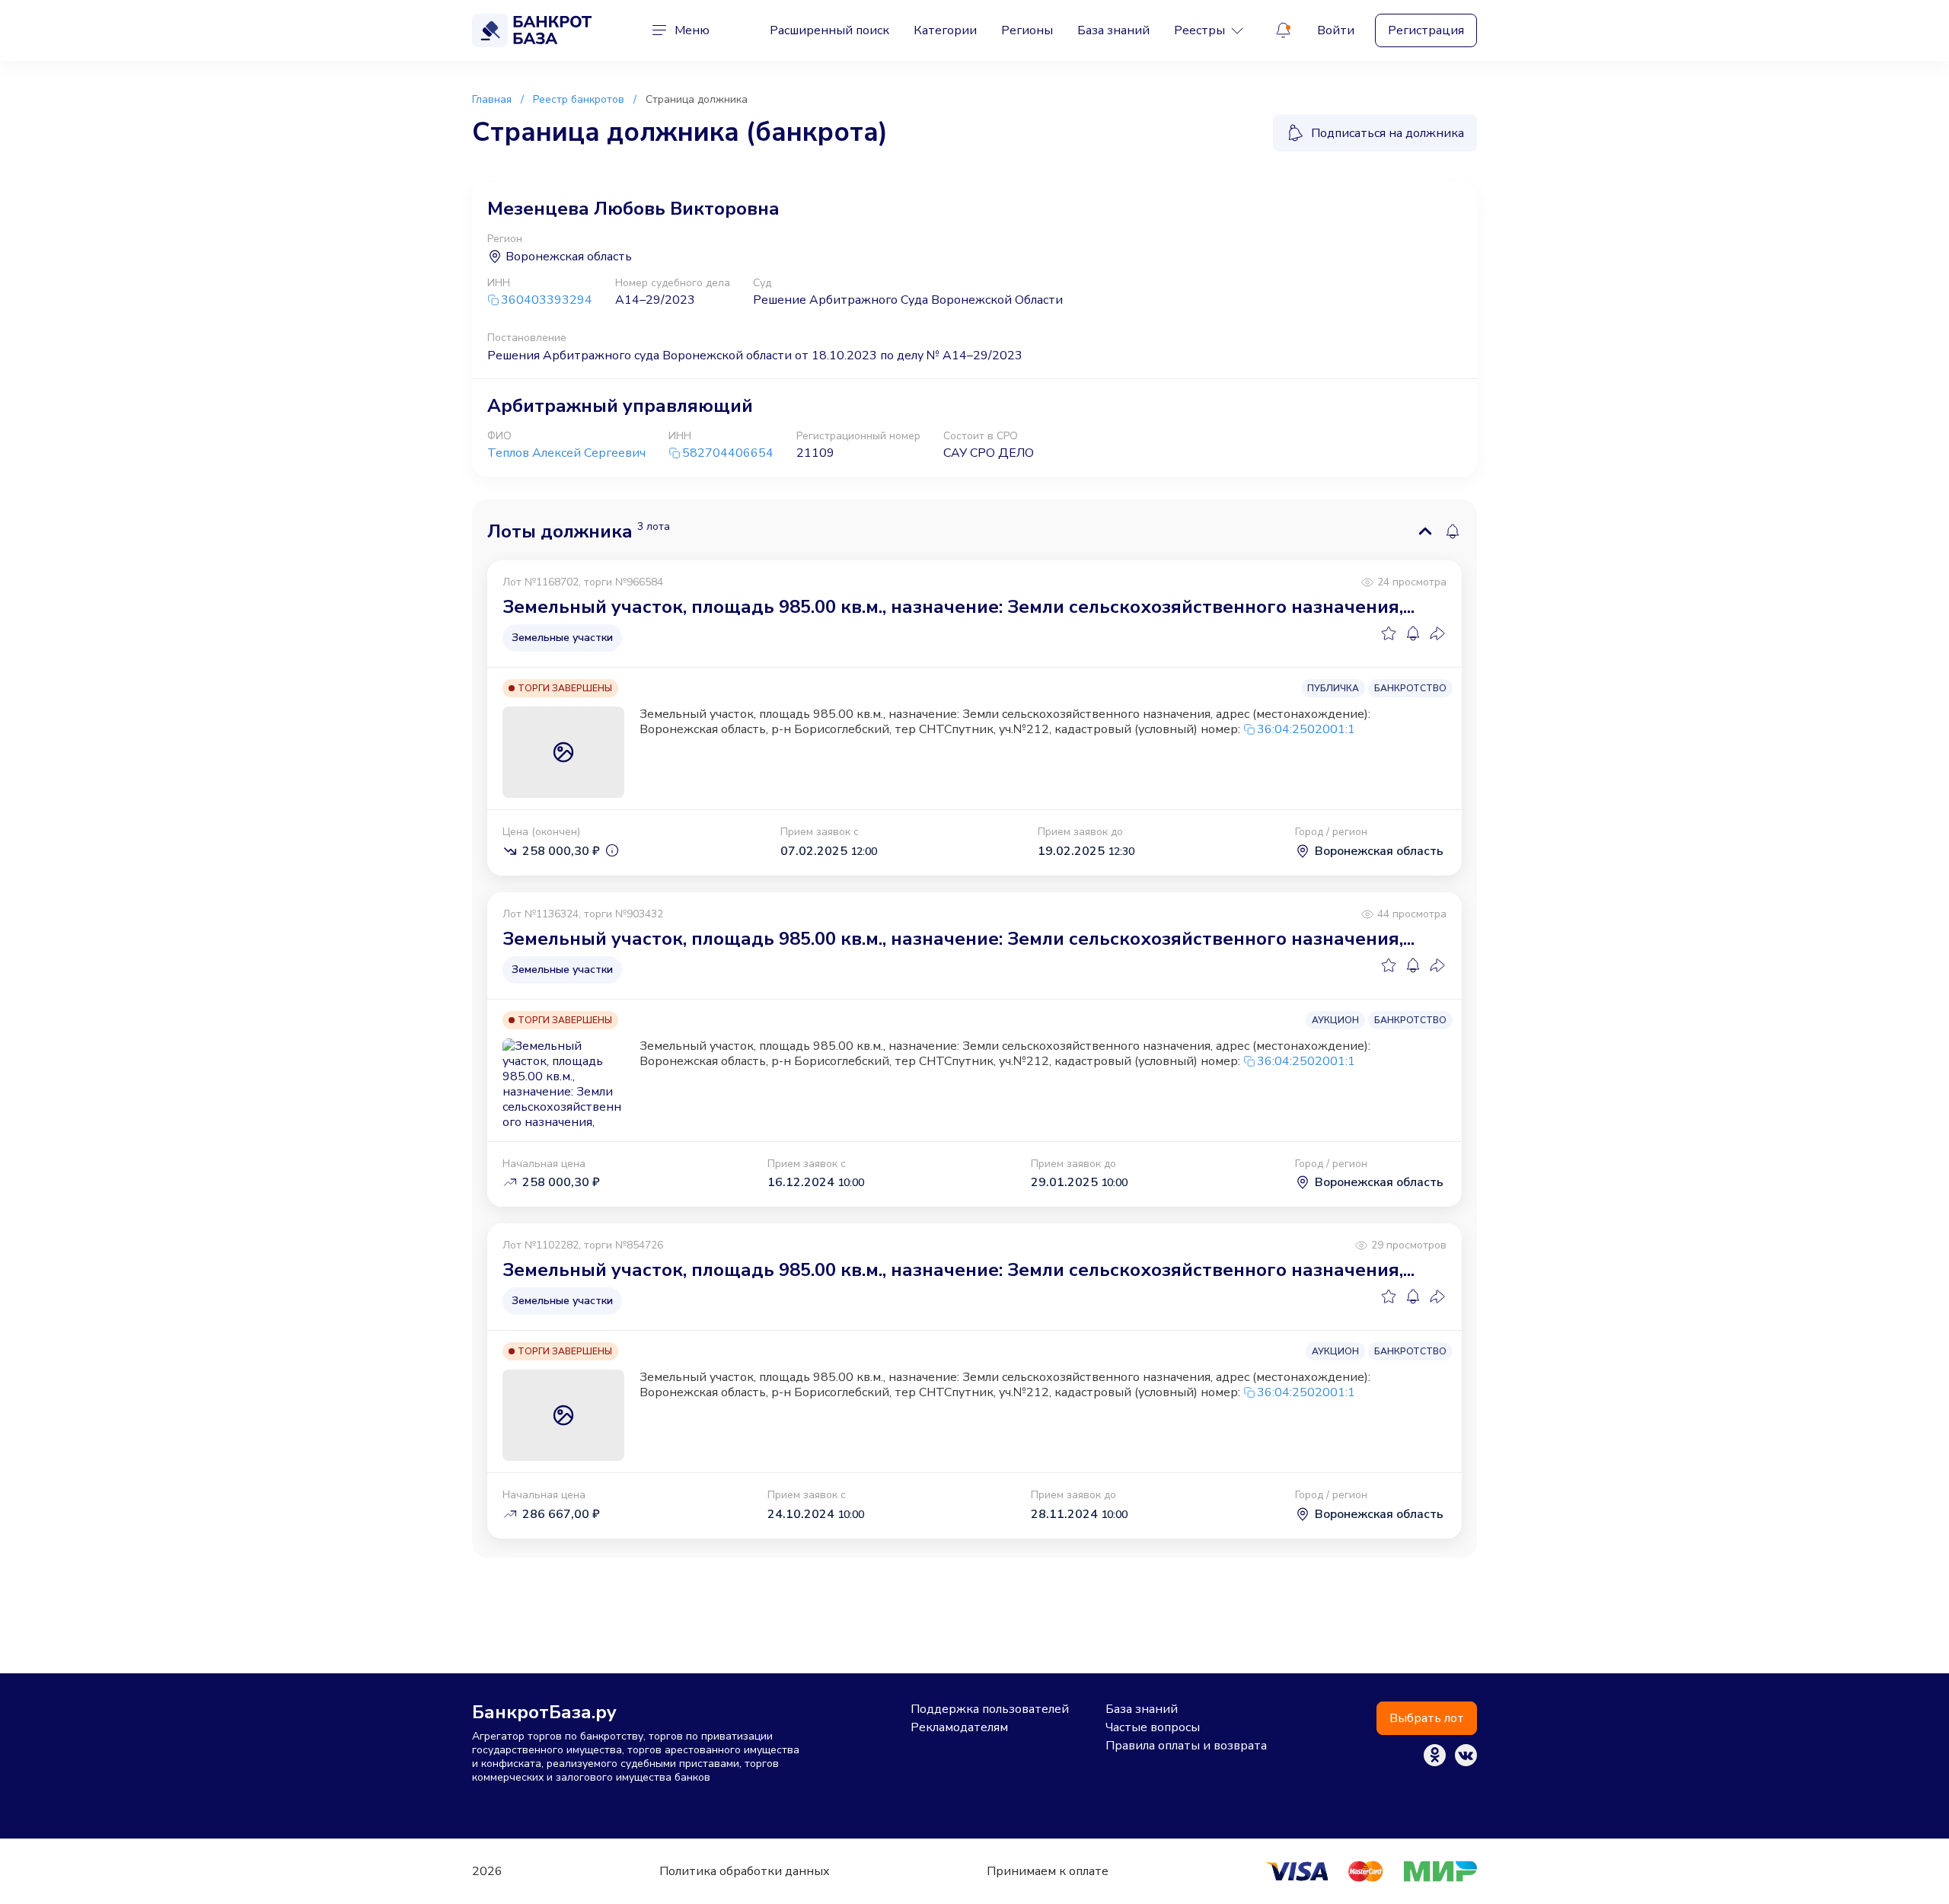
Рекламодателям (959, 1727)
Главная (492, 99)
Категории (945, 30)
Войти (1336, 30)
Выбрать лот (1427, 1718)
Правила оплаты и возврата (1186, 1746)
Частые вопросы (1153, 1727)
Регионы (1027, 30)
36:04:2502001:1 (1306, 729)
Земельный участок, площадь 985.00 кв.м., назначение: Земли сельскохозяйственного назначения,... (959, 607)
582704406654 (728, 453)
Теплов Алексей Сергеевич (566, 453)
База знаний (1113, 30)
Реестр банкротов (579, 99)
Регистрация (1426, 30)
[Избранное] (1389, 633)
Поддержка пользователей (990, 1709)
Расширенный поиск (829, 30)
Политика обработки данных (745, 1871)
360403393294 (547, 300)
